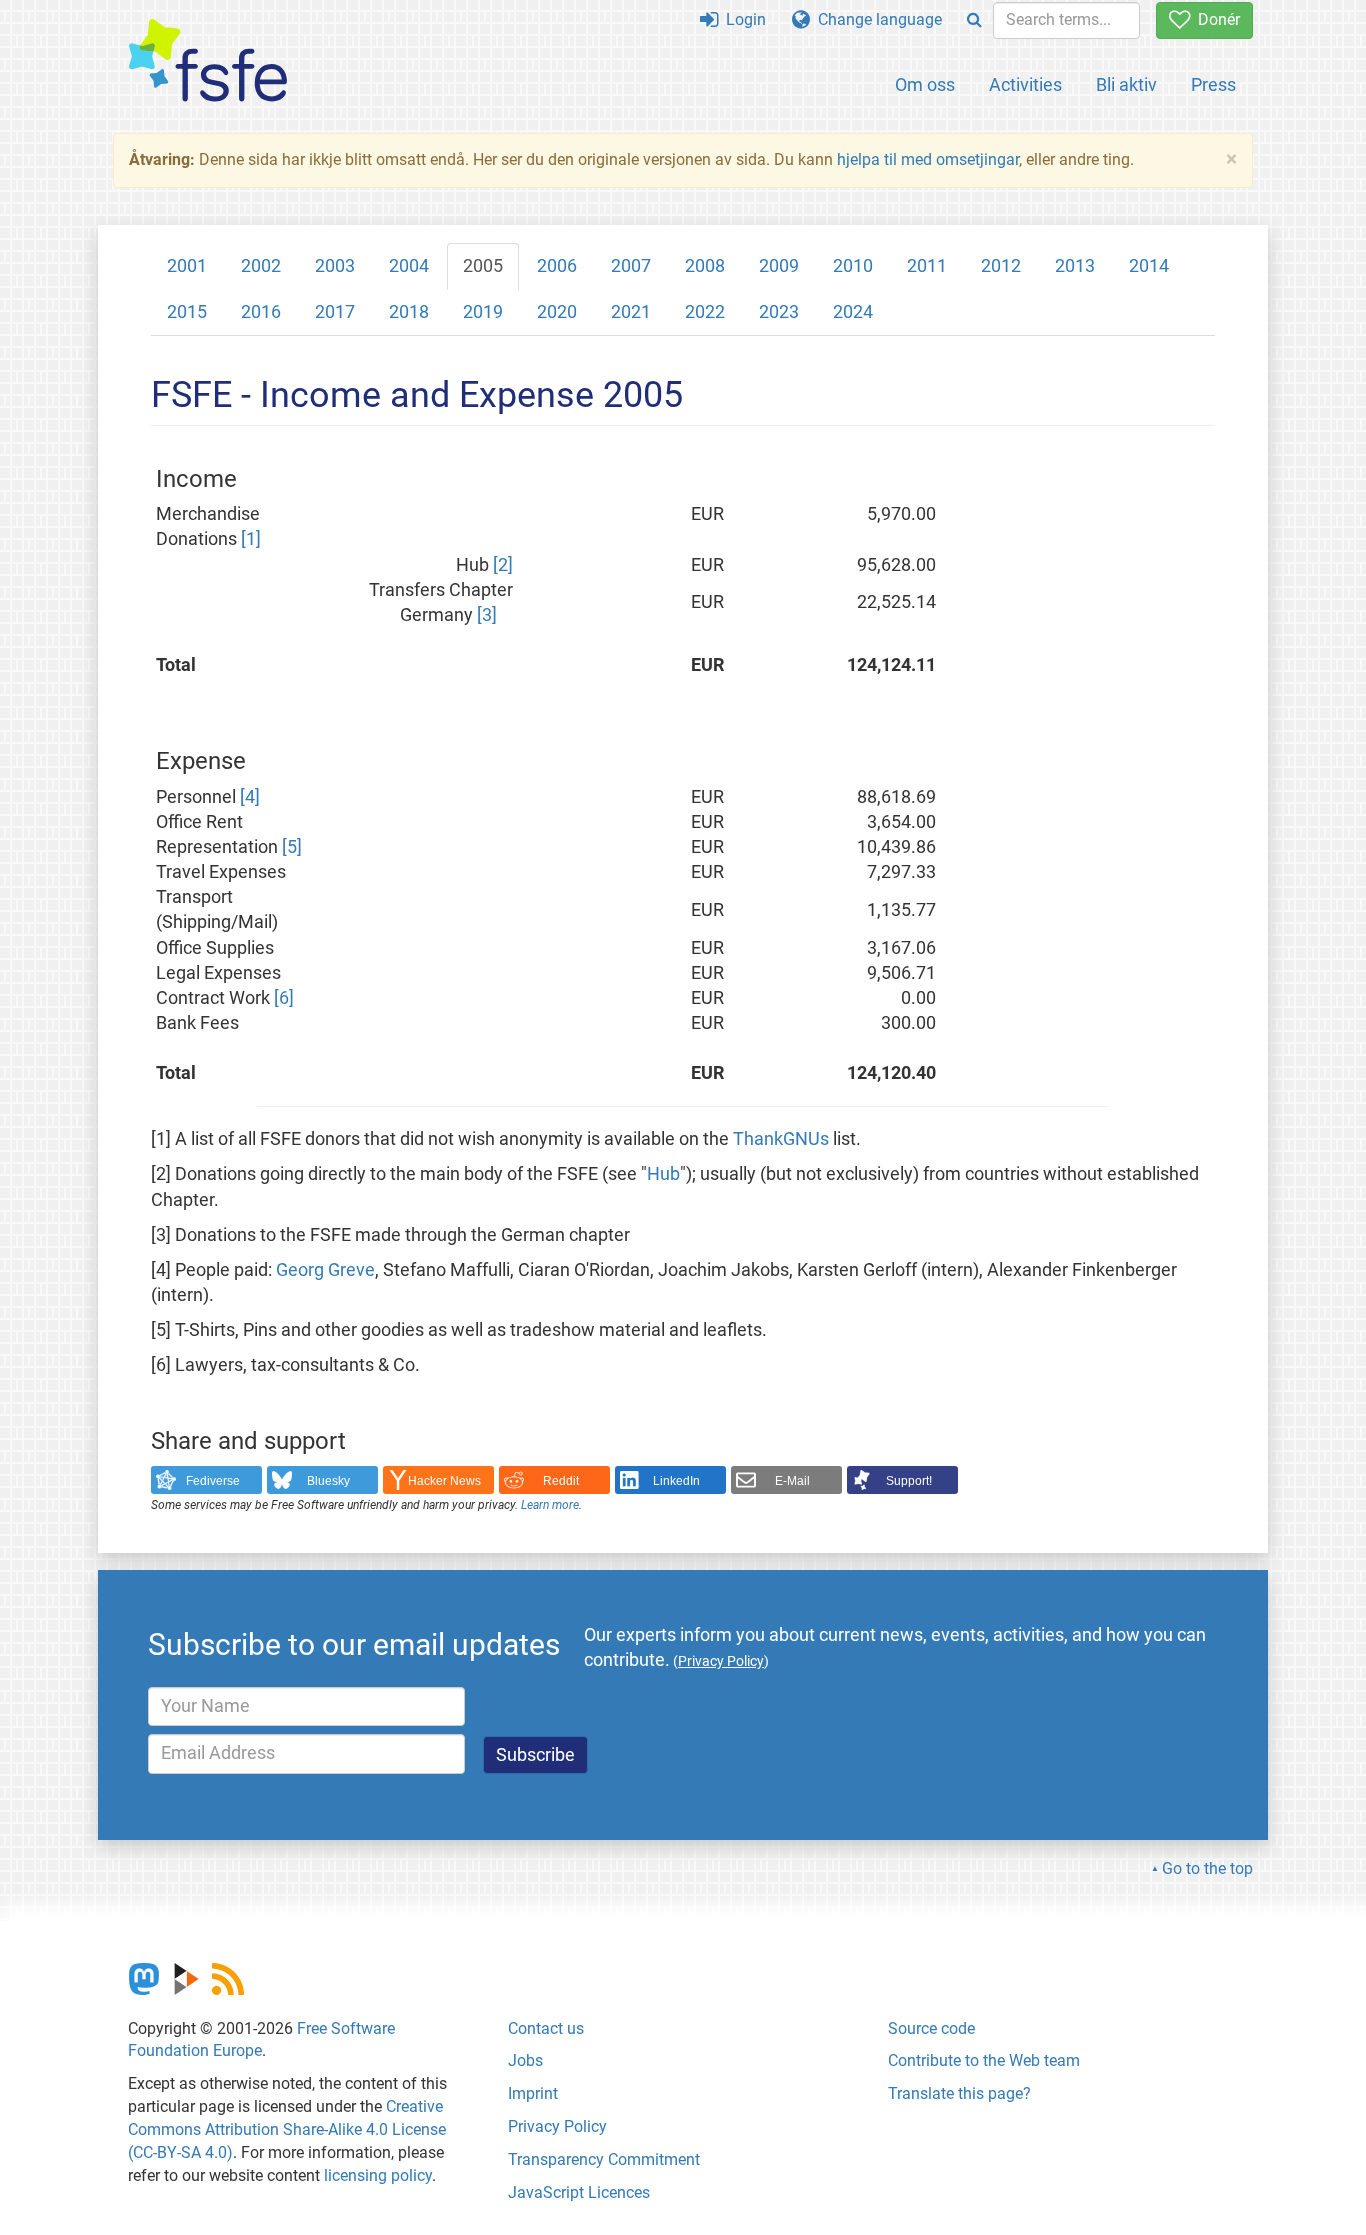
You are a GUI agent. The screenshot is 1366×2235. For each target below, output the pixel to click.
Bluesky (328, 1481)
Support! (909, 1481)
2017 (335, 312)
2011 (927, 266)
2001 (187, 266)
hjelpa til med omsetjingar (928, 159)
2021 (631, 312)
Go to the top (1207, 1868)
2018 (409, 312)
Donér (1215, 19)
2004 (409, 266)
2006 (557, 266)
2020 (557, 312)
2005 (483, 266)
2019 (483, 312)
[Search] (974, 20)
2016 (261, 312)
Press (1213, 84)
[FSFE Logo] (208, 61)
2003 (335, 266)
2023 (779, 312)
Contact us (546, 2028)
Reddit (561, 1481)
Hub (663, 1174)
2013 (1075, 266)
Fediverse (213, 1481)
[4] (250, 797)
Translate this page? (959, 2093)
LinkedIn (676, 1481)
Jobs (525, 2060)
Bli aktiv (1126, 84)
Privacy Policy (557, 2126)
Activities (1025, 84)
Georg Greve (325, 1270)
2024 (853, 312)
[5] (292, 847)
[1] (251, 539)
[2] (503, 565)
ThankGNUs (781, 1139)
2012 (1001, 266)
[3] (487, 615)
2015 (187, 312)
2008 (705, 266)
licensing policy (378, 2175)
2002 (261, 266)
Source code (931, 2028)
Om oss (925, 84)
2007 (631, 266)
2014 (1149, 266)
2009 (779, 266)
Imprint (533, 2093)
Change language (876, 19)
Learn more (550, 1505)
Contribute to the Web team (984, 2060)
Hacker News (444, 1481)
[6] (284, 998)
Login (742, 19)
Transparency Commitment (604, 2159)
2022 (705, 312)
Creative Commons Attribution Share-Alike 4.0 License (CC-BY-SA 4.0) (287, 2129)
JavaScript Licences (579, 2192)
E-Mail (792, 1481)
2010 (853, 266)
